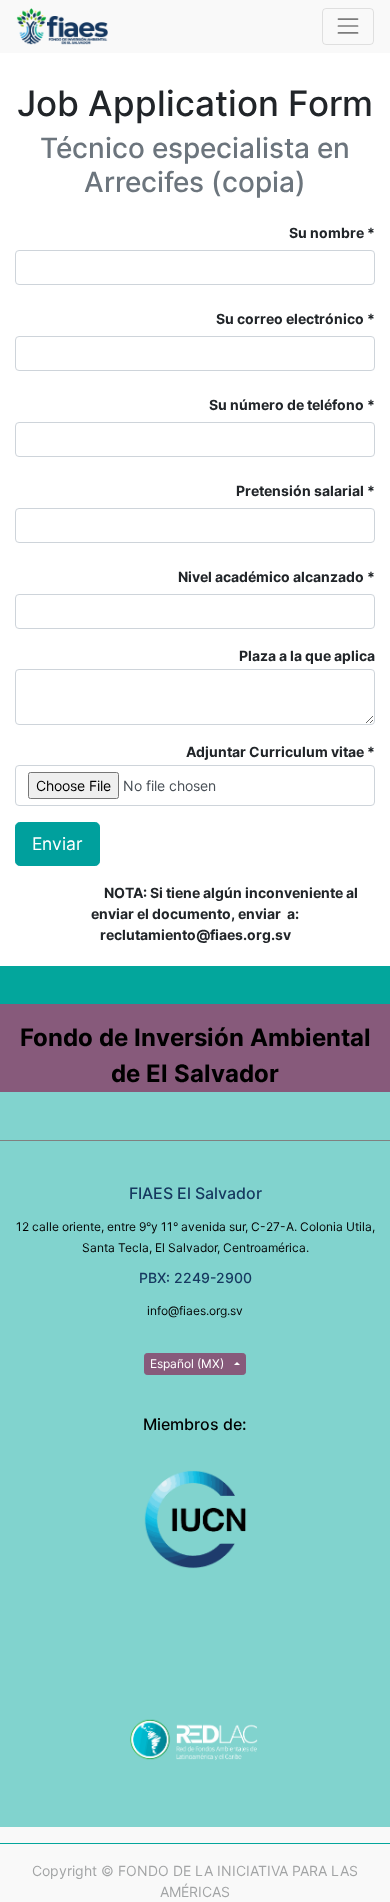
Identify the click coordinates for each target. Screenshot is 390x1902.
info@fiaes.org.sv (195, 1310)
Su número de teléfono (288, 404)
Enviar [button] (57, 843)
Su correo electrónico (290, 318)
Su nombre (326, 232)
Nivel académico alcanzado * (276, 576)
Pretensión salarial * (305, 490)
